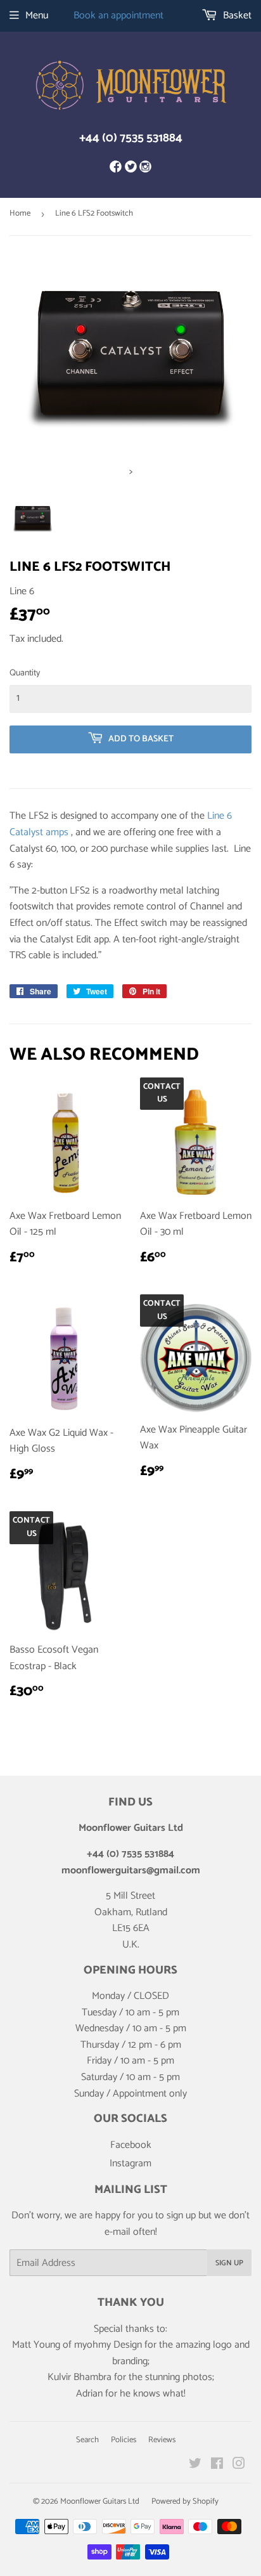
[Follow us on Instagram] (145, 168)
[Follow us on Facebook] (116, 168)
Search (87, 2440)
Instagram (130, 2163)
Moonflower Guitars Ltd (100, 2501)
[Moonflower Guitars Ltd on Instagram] (239, 2465)
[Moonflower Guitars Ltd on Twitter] (195, 2465)
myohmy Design (108, 2345)
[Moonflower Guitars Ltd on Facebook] (217, 2465)
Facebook (131, 2145)
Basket (236, 16)
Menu (37, 16)
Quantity (25, 673)
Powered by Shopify (185, 2501)
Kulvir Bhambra (80, 2377)
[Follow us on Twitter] (130, 168)
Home (20, 213)
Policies (124, 2440)
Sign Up (229, 2263)
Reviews (162, 2440)
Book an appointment (118, 16)
